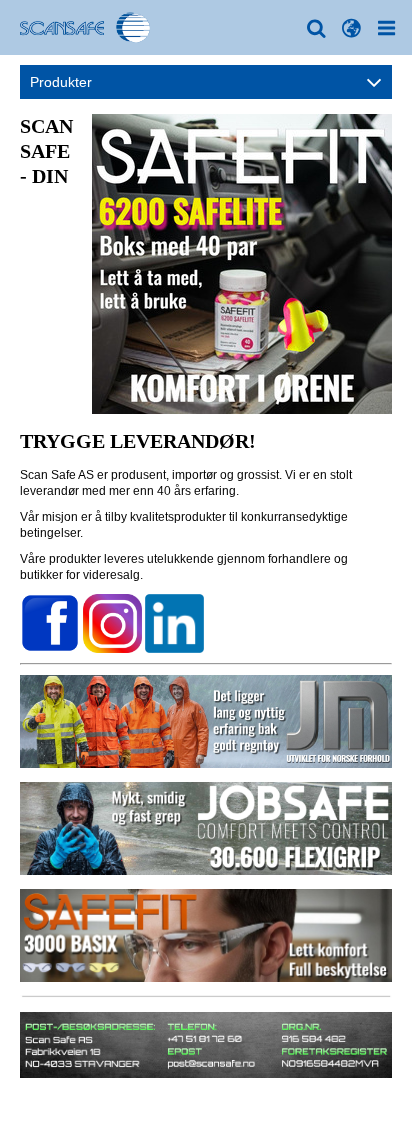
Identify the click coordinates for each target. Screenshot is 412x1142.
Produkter (61, 82)
